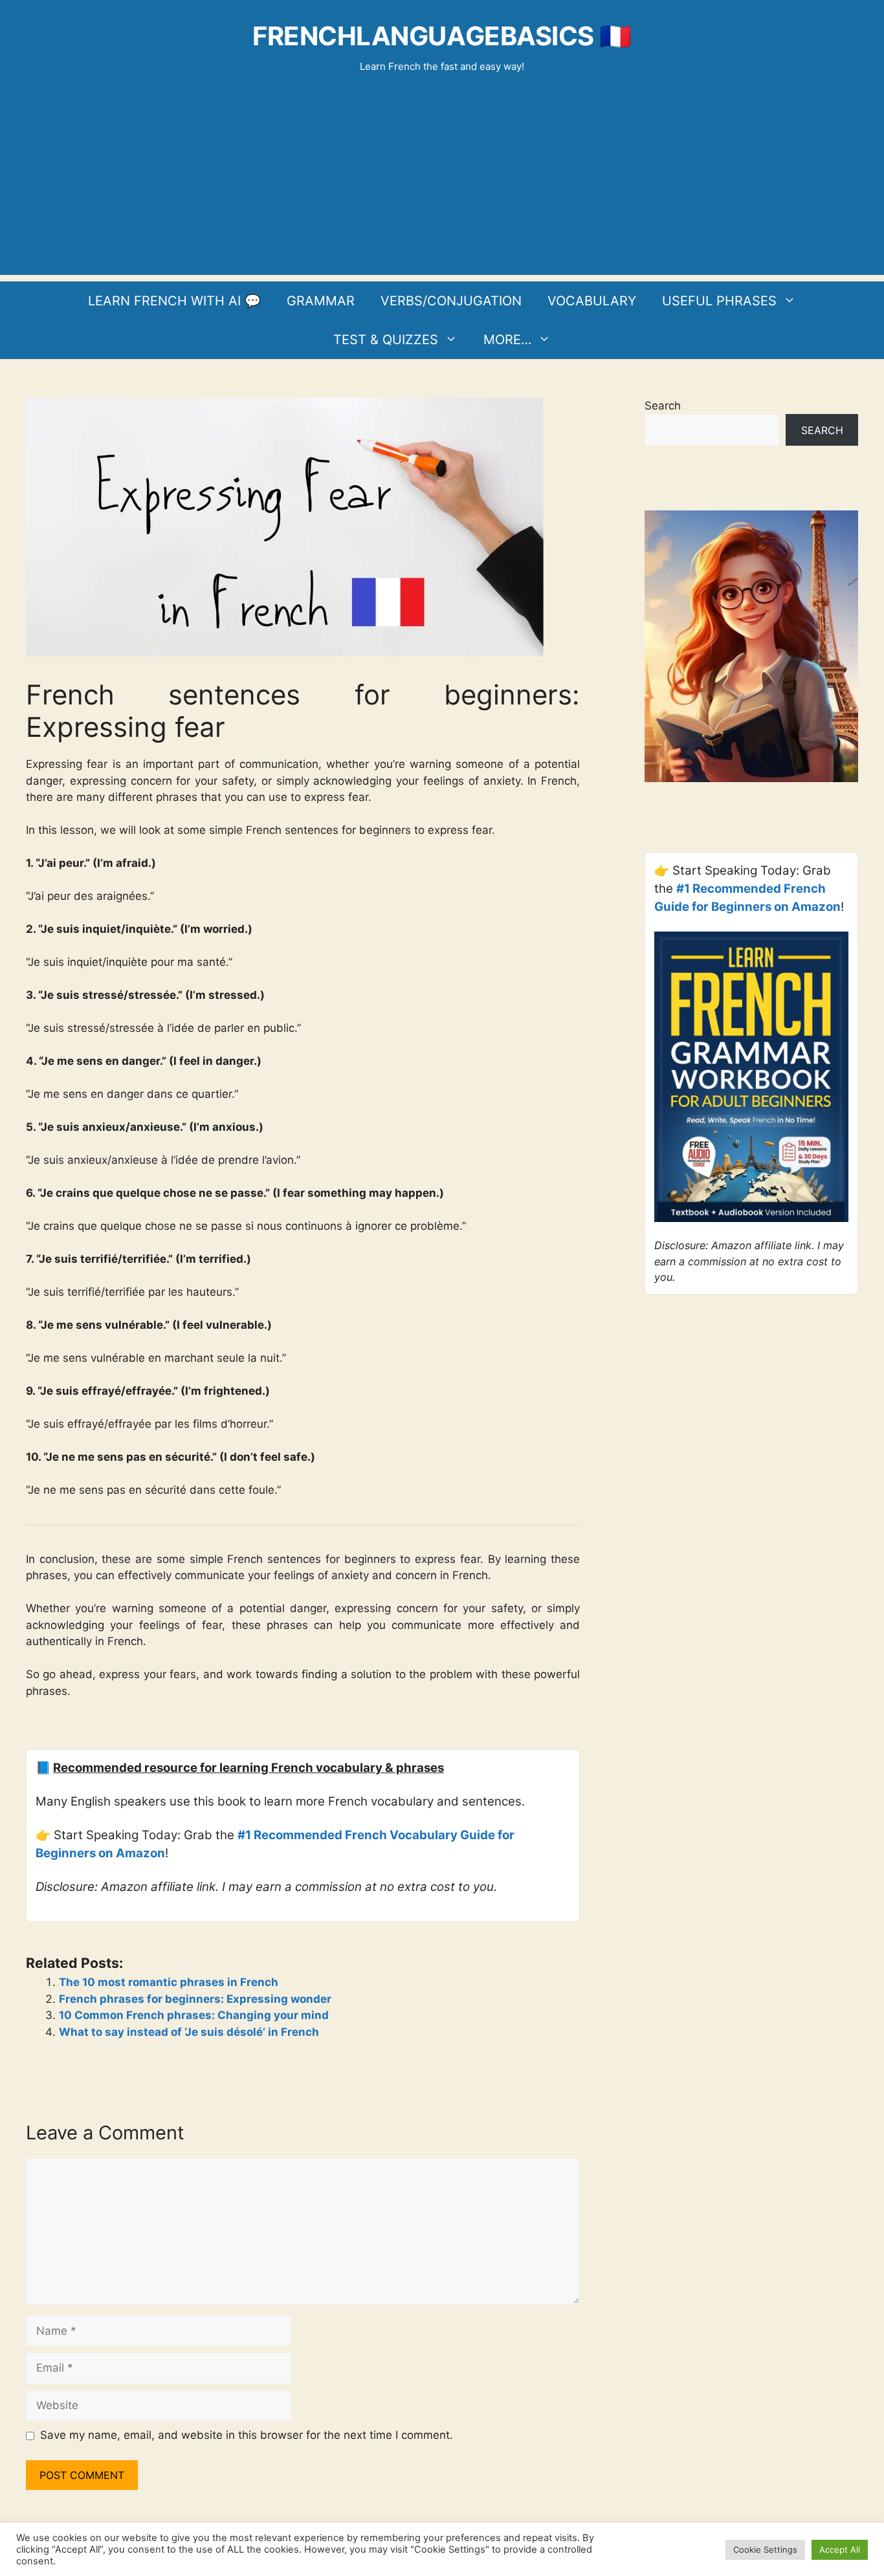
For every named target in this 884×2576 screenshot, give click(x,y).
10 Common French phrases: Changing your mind (194, 2015)
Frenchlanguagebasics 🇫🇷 (442, 36)
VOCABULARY (592, 301)
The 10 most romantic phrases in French (169, 1982)
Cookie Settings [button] (765, 2549)
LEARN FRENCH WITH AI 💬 (174, 301)
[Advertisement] (442, 184)
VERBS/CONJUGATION (451, 301)
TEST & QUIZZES (386, 340)
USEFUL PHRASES (719, 301)
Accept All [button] (840, 2549)
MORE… (507, 340)
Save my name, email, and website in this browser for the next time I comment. (247, 2435)
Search (663, 406)
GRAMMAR (321, 301)
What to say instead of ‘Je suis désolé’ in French (189, 2032)
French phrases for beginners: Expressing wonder (195, 1999)
